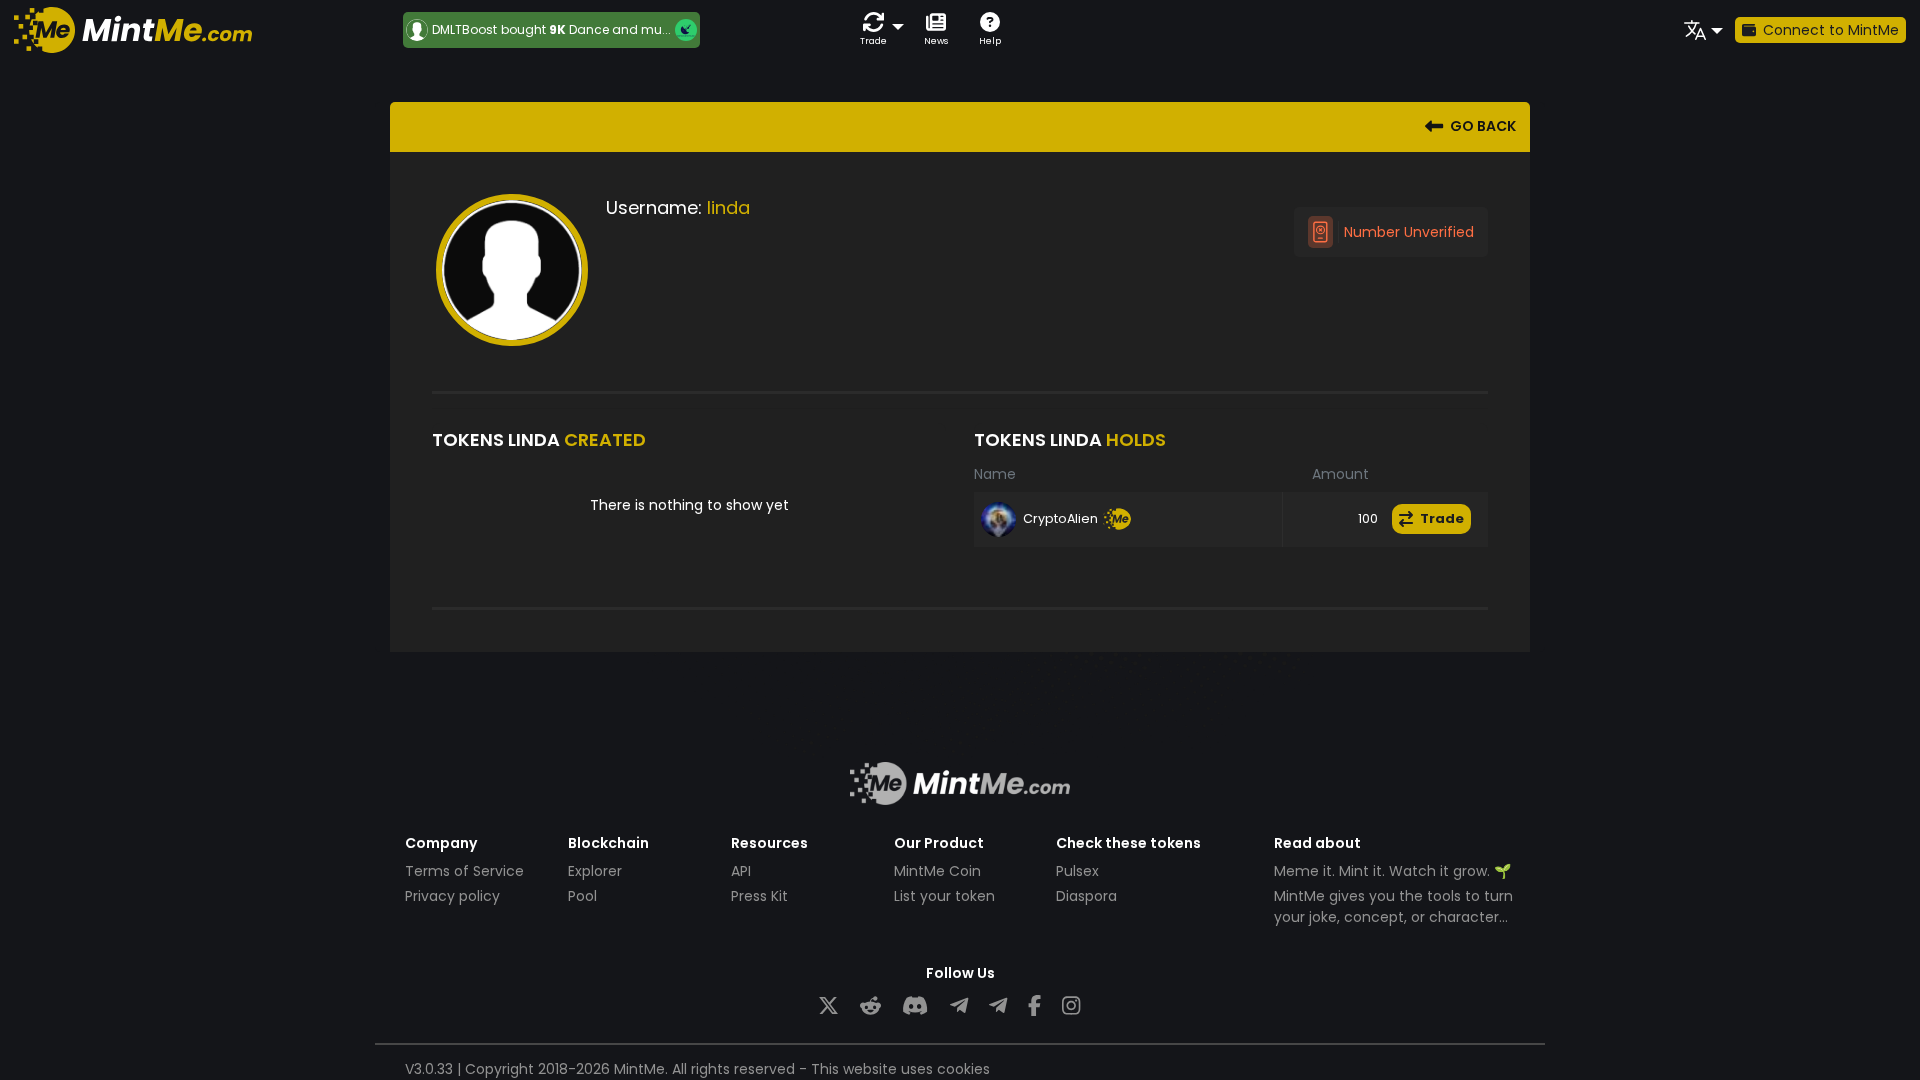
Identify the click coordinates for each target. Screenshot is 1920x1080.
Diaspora (1086, 896)
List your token (944, 896)
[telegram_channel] (998, 1006)
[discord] (915, 1006)
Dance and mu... (620, 29)
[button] (878, 29)
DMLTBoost (464, 30)
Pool (582, 896)
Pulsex (1077, 871)
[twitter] (828, 1006)
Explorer (595, 871)
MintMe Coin (937, 871)
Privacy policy (452, 896)
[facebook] (1034, 1006)
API (741, 871)
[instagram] (1071, 1006)
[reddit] (870, 1006)
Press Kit (759, 896)
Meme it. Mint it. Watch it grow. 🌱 (1392, 871)
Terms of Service (464, 871)
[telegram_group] (959, 1006)
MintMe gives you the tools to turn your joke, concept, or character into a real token (1393, 917)
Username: (654, 207)
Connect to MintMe (1831, 30)
